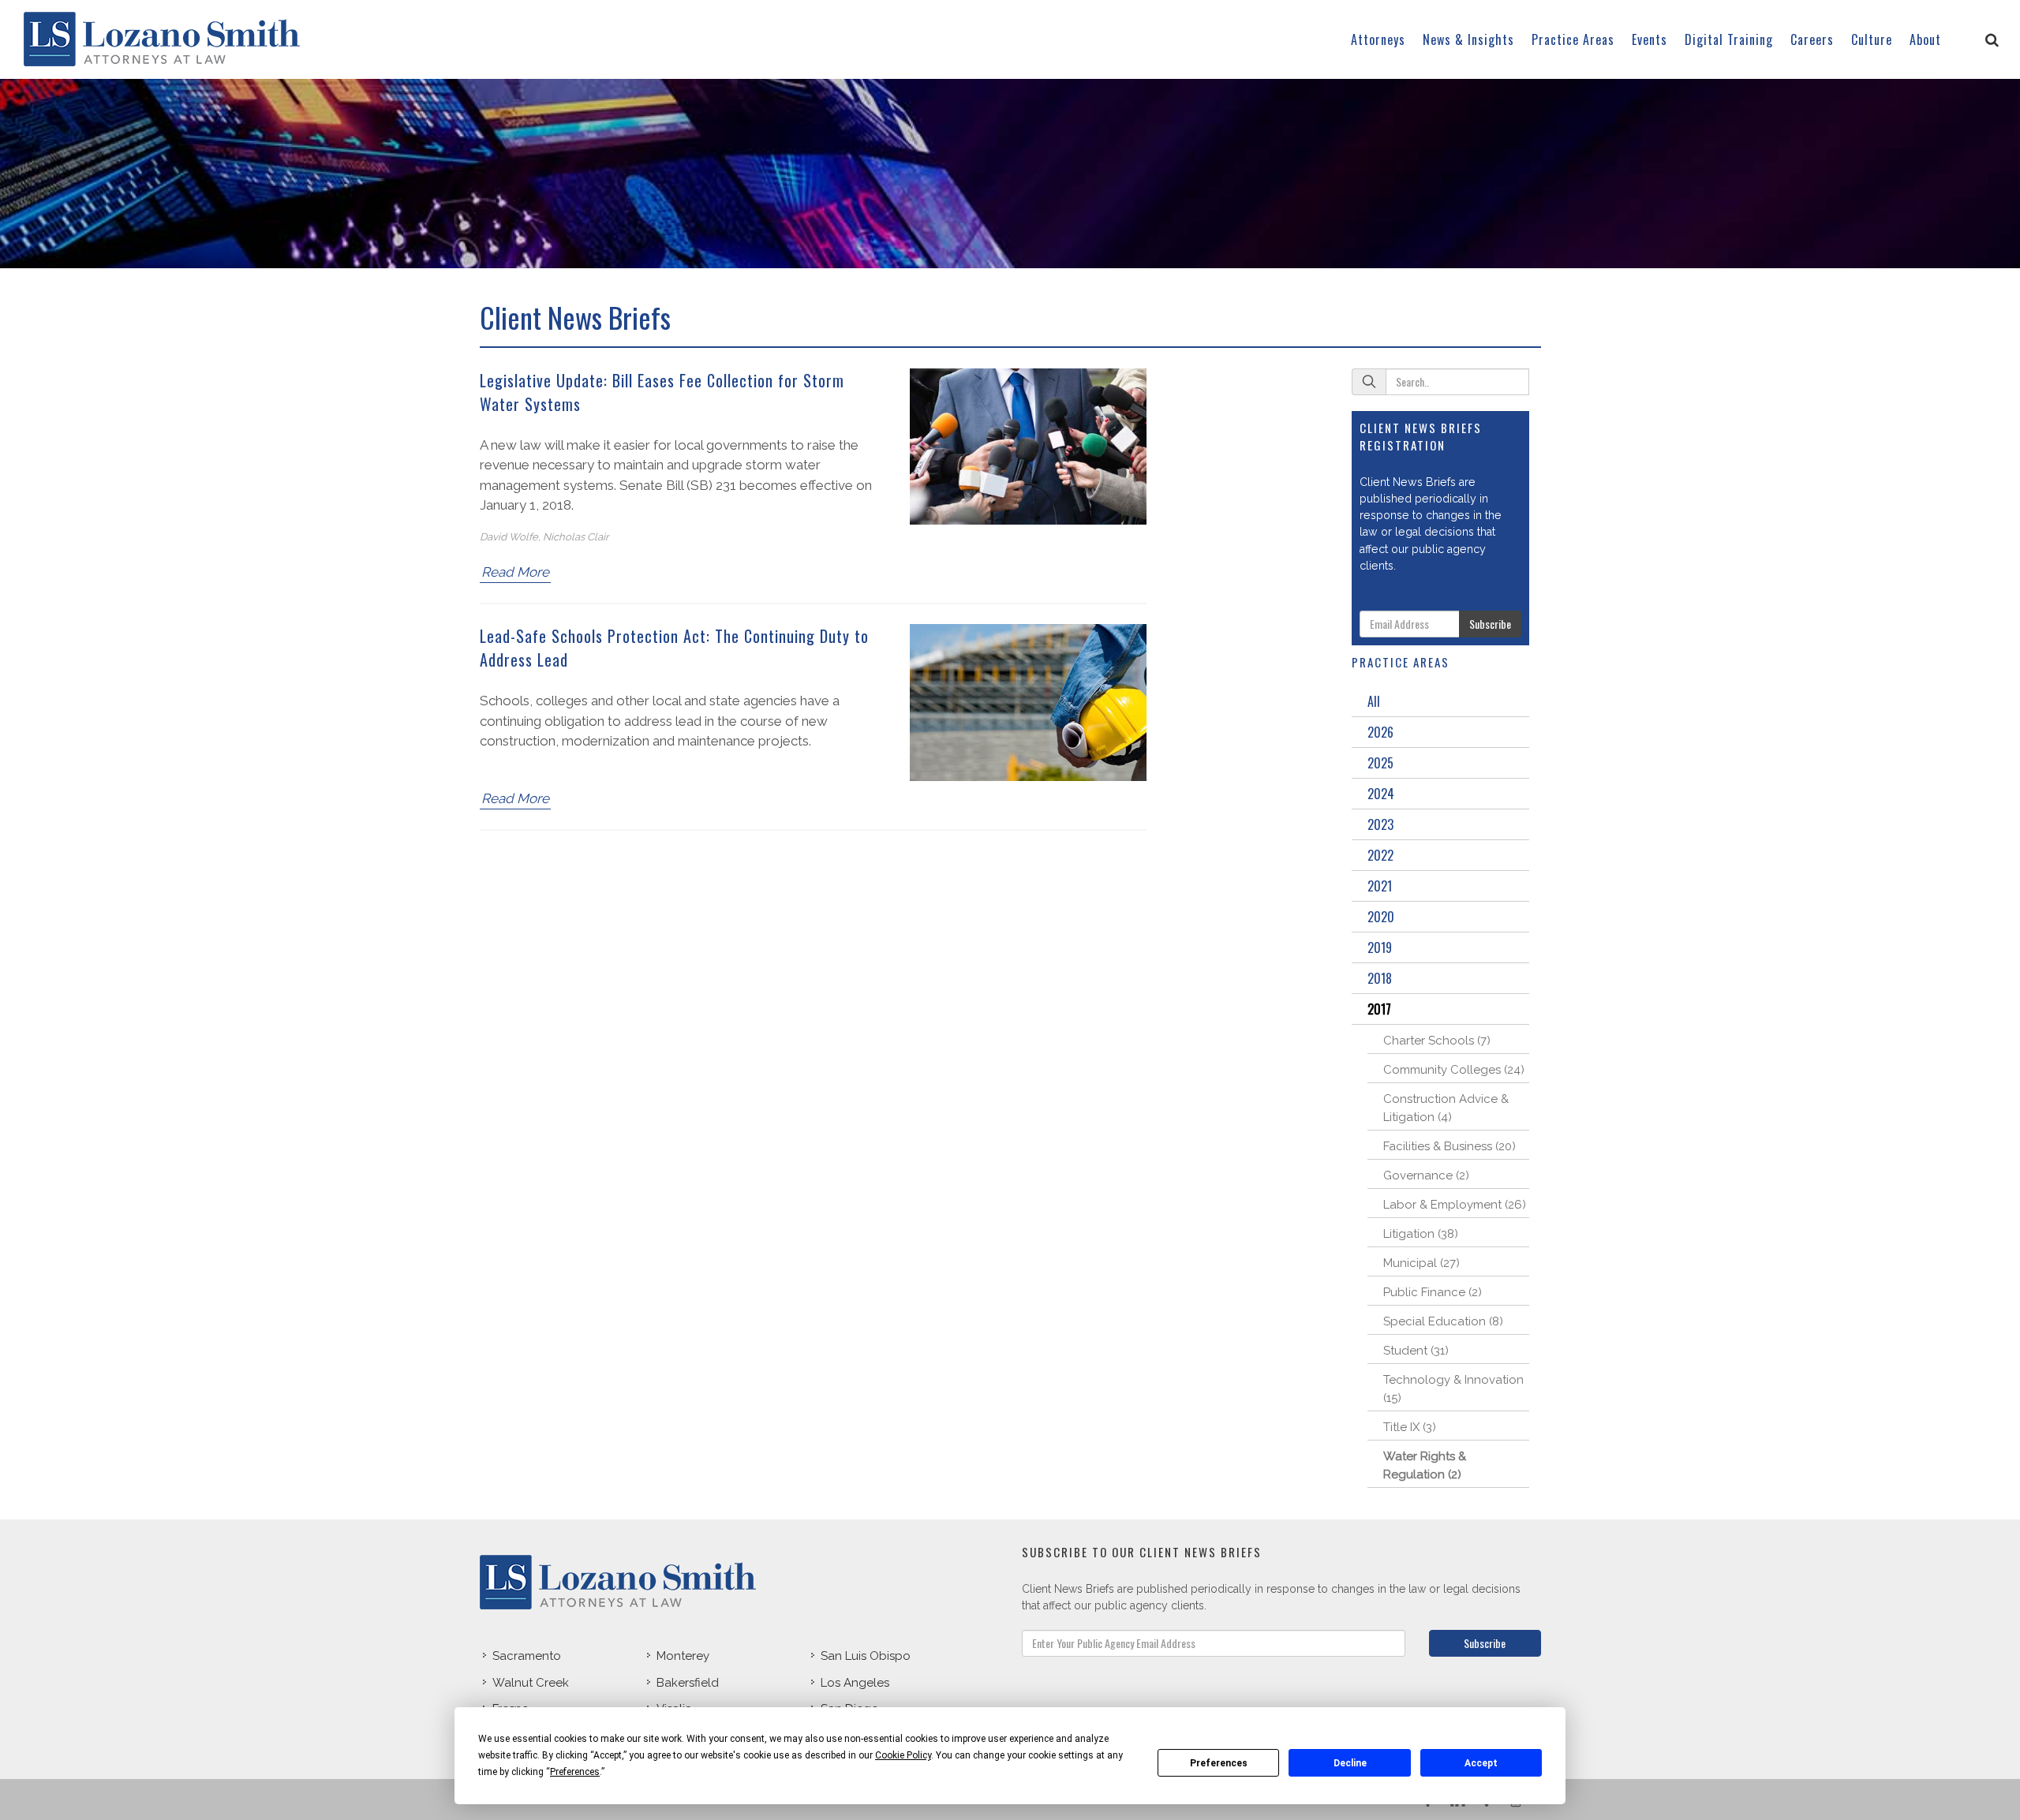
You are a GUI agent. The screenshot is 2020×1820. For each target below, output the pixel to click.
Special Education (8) (1443, 1321)
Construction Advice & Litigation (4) (1446, 1108)
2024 (1381, 794)
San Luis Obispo (866, 1656)
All (1374, 701)
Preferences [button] (575, 1772)
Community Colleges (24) (1454, 1070)
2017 (1379, 1009)
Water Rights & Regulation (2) (1425, 1465)
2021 (1380, 886)
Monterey (683, 1656)
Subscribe (1490, 624)
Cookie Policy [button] (903, 1755)
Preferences (1219, 1763)
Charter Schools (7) (1437, 1041)
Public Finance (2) (1433, 1292)
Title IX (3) (1410, 1427)
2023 (1380, 824)
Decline (1350, 1763)
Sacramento (527, 1656)
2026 (1380, 732)
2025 (1380, 763)
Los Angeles (855, 1683)
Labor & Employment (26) (1455, 1205)
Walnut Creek (531, 1683)
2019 (1380, 947)
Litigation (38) (1421, 1234)
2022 (1380, 855)
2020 (1381, 917)
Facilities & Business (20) (1450, 1146)
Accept (1481, 1763)
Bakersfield (688, 1683)
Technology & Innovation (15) (1453, 1389)
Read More (515, 572)
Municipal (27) (1421, 1263)
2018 (1380, 978)
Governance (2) (1426, 1175)
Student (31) (1416, 1351)
